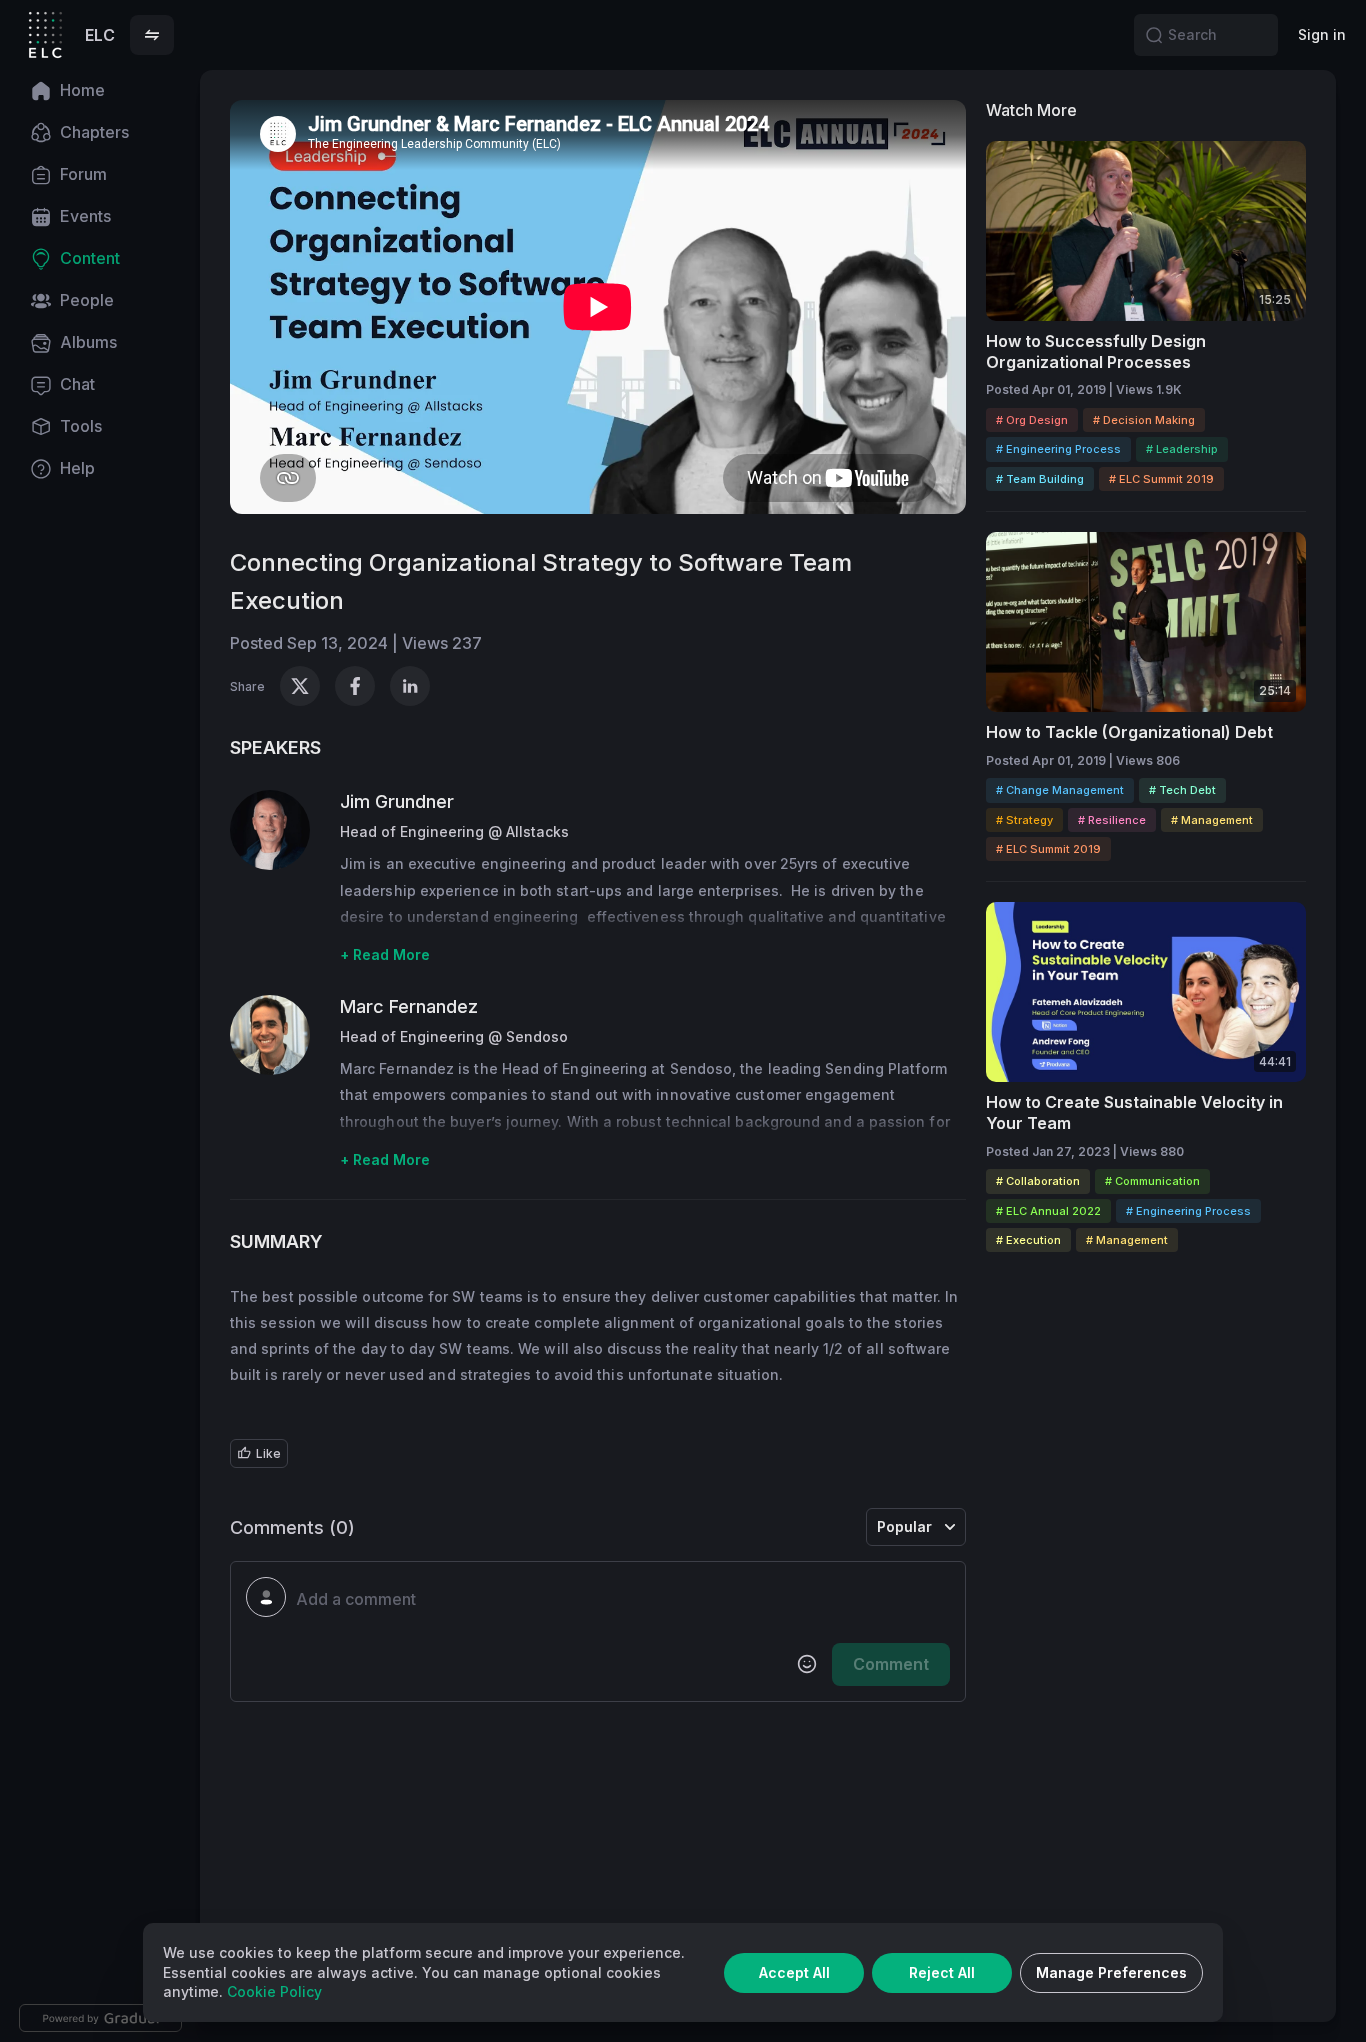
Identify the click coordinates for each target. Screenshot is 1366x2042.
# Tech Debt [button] (1182, 790)
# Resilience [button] (1112, 820)
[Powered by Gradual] (100, 2018)
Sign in (1322, 34)
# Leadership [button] (1182, 449)
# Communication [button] (1152, 1181)
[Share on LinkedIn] (410, 686)
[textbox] (623, 1600)
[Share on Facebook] (355, 686)
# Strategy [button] (1024, 820)
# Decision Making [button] (1144, 420)
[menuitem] (100, 91)
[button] (152, 35)
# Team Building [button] (1040, 479)
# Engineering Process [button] (1058, 449)
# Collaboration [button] (1038, 1181)
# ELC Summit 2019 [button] (1161, 479)
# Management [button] (1212, 820)
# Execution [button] (1028, 1240)
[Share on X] (300, 686)
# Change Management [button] (1060, 790)
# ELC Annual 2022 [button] (1048, 1211)
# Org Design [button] (1032, 420)
